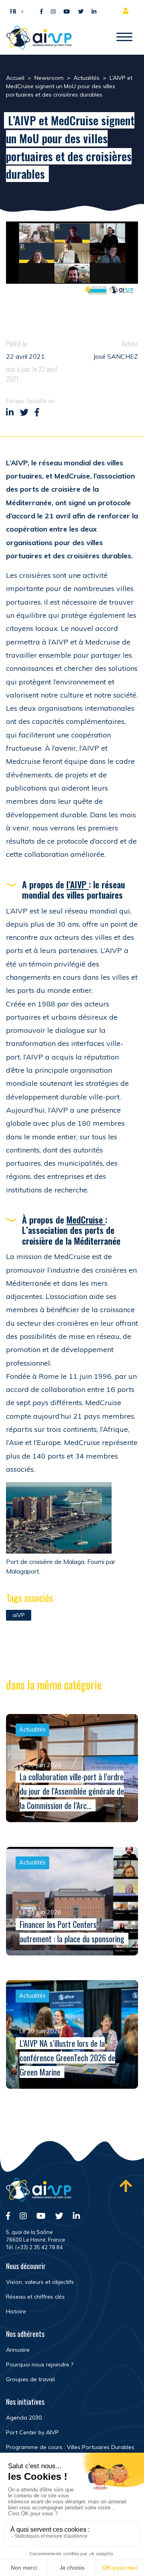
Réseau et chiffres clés (35, 2297)
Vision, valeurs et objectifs (40, 2282)
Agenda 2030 (24, 2418)
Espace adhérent (127, 11)
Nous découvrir (26, 2266)
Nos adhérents (25, 2334)
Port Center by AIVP (32, 2432)
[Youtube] (67, 12)
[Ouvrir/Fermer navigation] (124, 38)
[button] (15, 11)
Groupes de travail (30, 2379)
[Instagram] (53, 12)
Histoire (16, 2311)
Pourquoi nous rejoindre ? (40, 2364)
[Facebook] (41, 12)
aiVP (19, 1615)
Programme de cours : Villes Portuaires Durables (70, 2447)
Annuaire (18, 2350)
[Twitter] (81, 12)
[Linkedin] (94, 12)
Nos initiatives (25, 2402)
